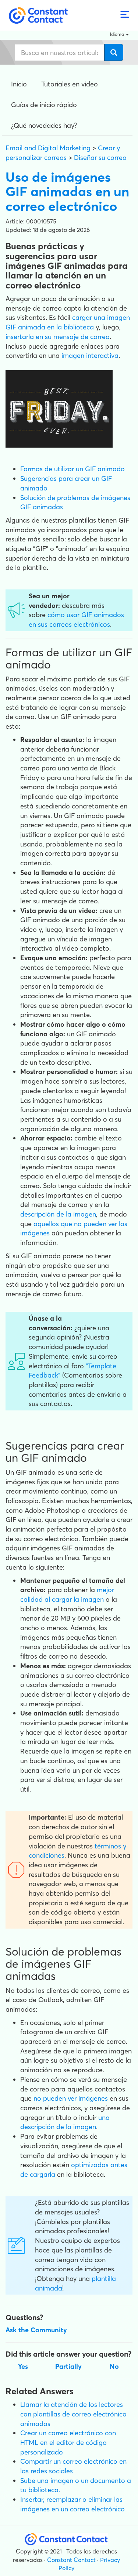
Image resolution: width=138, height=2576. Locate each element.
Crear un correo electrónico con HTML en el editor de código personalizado (68, 2442)
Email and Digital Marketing (48, 148)
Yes (23, 2366)
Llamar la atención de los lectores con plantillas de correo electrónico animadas (73, 2414)
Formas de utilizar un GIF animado (72, 469)
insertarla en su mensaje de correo (58, 337)
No (114, 2366)
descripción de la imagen (58, 1214)
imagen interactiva (90, 355)
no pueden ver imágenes (71, 2098)
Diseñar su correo (100, 158)
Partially (68, 2366)
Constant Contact (71, 2560)
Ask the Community (36, 2330)
